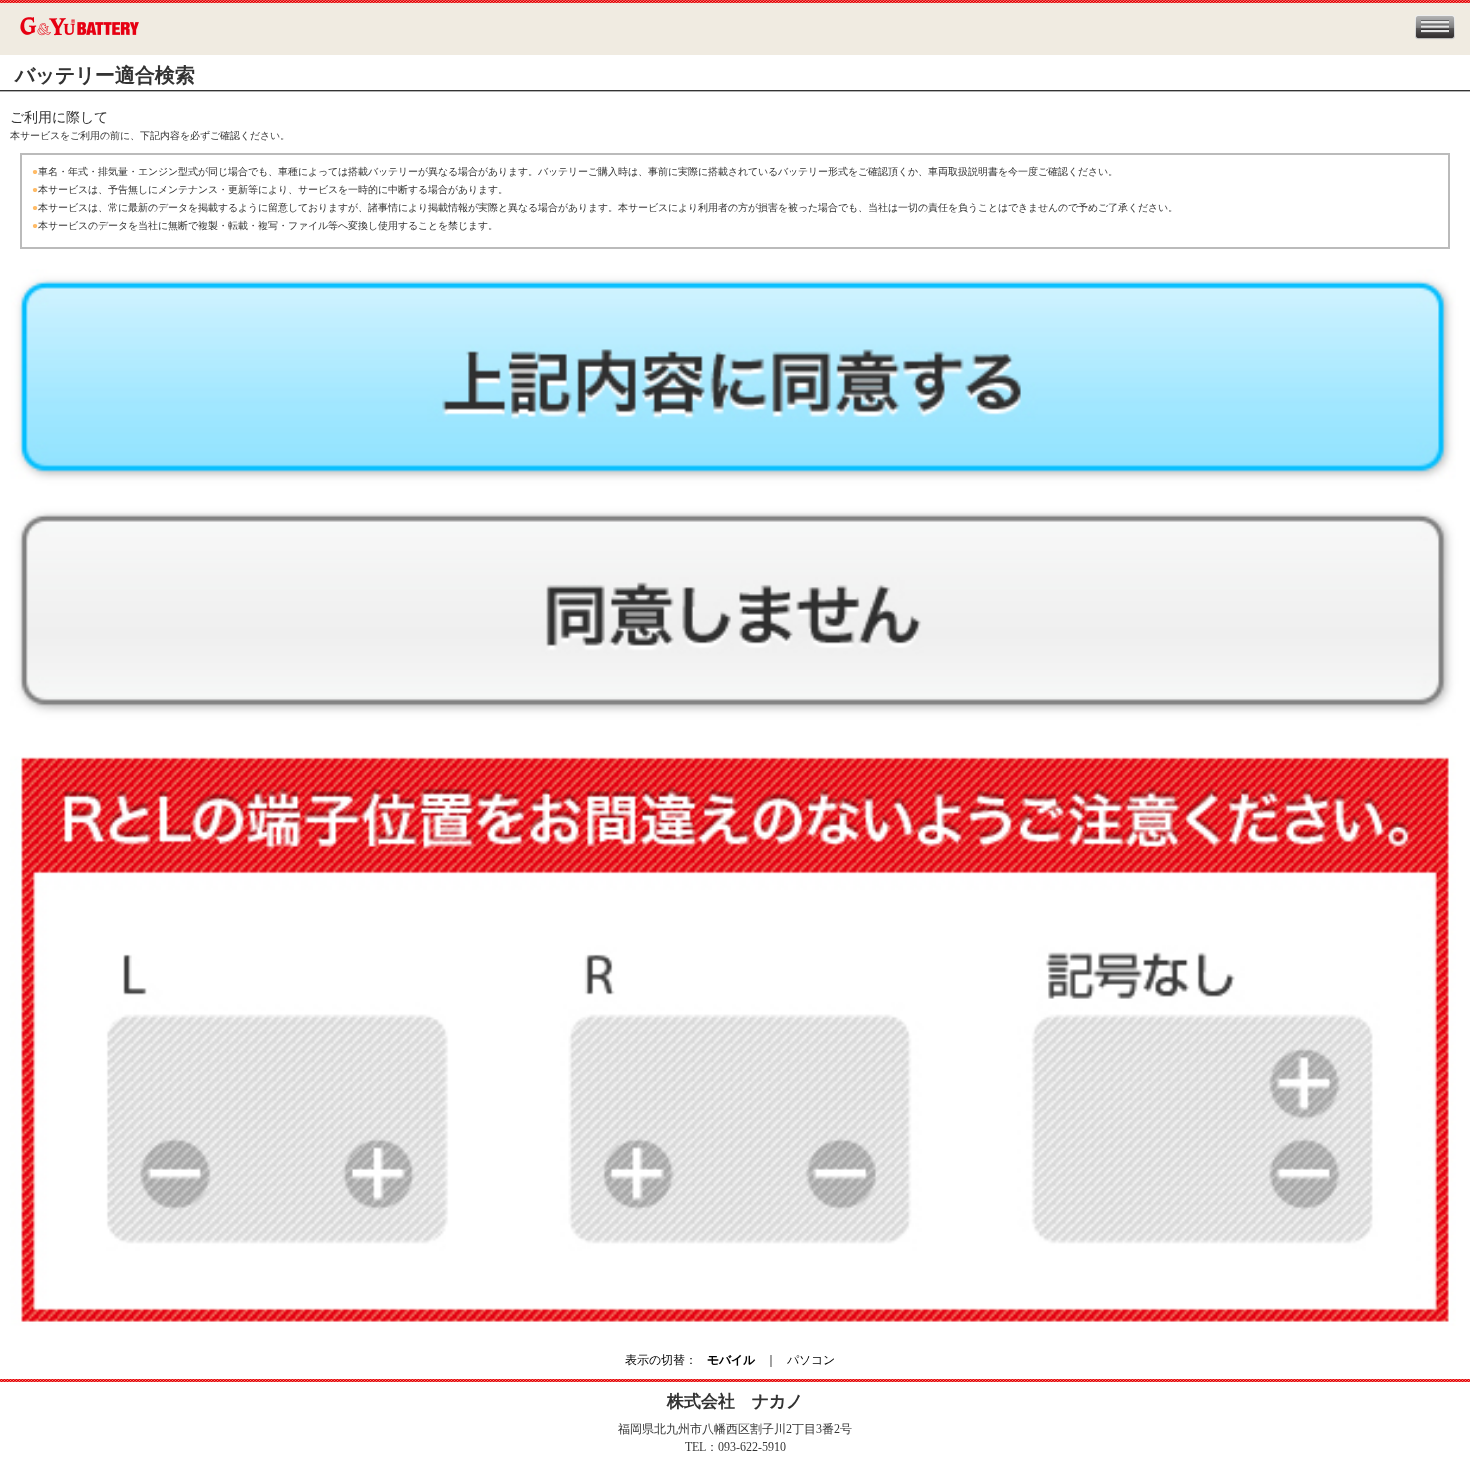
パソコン (811, 1360)
